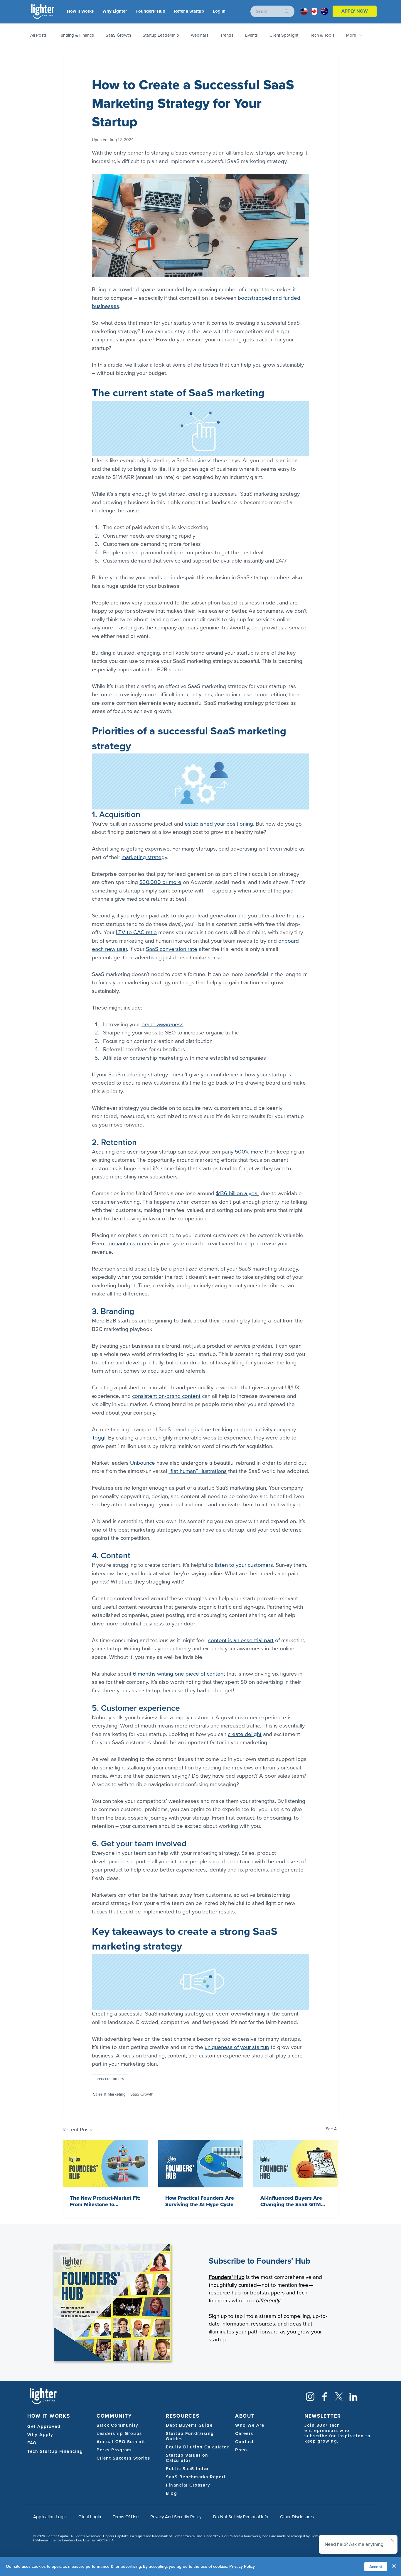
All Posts (38, 35)
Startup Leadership (161, 35)
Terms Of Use (126, 2517)
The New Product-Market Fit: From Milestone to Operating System (105, 2201)
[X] (339, 2397)
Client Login (90, 2517)
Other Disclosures (297, 2517)
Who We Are (250, 2425)
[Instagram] (310, 2397)
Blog (171, 2493)
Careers (244, 2433)
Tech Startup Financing (55, 2451)
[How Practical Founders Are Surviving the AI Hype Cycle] (201, 2164)
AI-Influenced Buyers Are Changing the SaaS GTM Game (291, 2201)
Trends (227, 35)
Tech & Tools (322, 35)
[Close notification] (392, 2541)
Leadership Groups (119, 2433)
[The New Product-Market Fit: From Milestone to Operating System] (105, 2164)
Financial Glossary (188, 2485)
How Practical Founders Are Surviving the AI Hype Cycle (200, 2201)
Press (242, 2450)
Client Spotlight (284, 35)
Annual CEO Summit (121, 2442)
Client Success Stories (123, 2458)
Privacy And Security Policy (176, 2517)
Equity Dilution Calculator (197, 2447)
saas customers (110, 2079)
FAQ (32, 2443)
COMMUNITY (114, 2416)
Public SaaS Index (187, 2469)
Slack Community (118, 2425)
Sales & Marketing (109, 2094)
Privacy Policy (242, 2566)
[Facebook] (325, 2397)
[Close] (394, 2567)
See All (332, 2129)
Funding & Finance (76, 35)
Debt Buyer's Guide (189, 2425)
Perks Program (114, 2450)
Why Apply (40, 2435)
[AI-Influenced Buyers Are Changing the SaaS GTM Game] (296, 2164)
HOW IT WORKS (49, 2416)
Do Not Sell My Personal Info (241, 2517)
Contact (245, 2442)
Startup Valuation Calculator (187, 2458)
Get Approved (44, 2426)
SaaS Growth (118, 35)
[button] (219, 11)
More (351, 35)
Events (251, 35)
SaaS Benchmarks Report (196, 2477)
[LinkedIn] (353, 2397)
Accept (376, 2567)
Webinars (200, 35)
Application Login (50, 2517)
